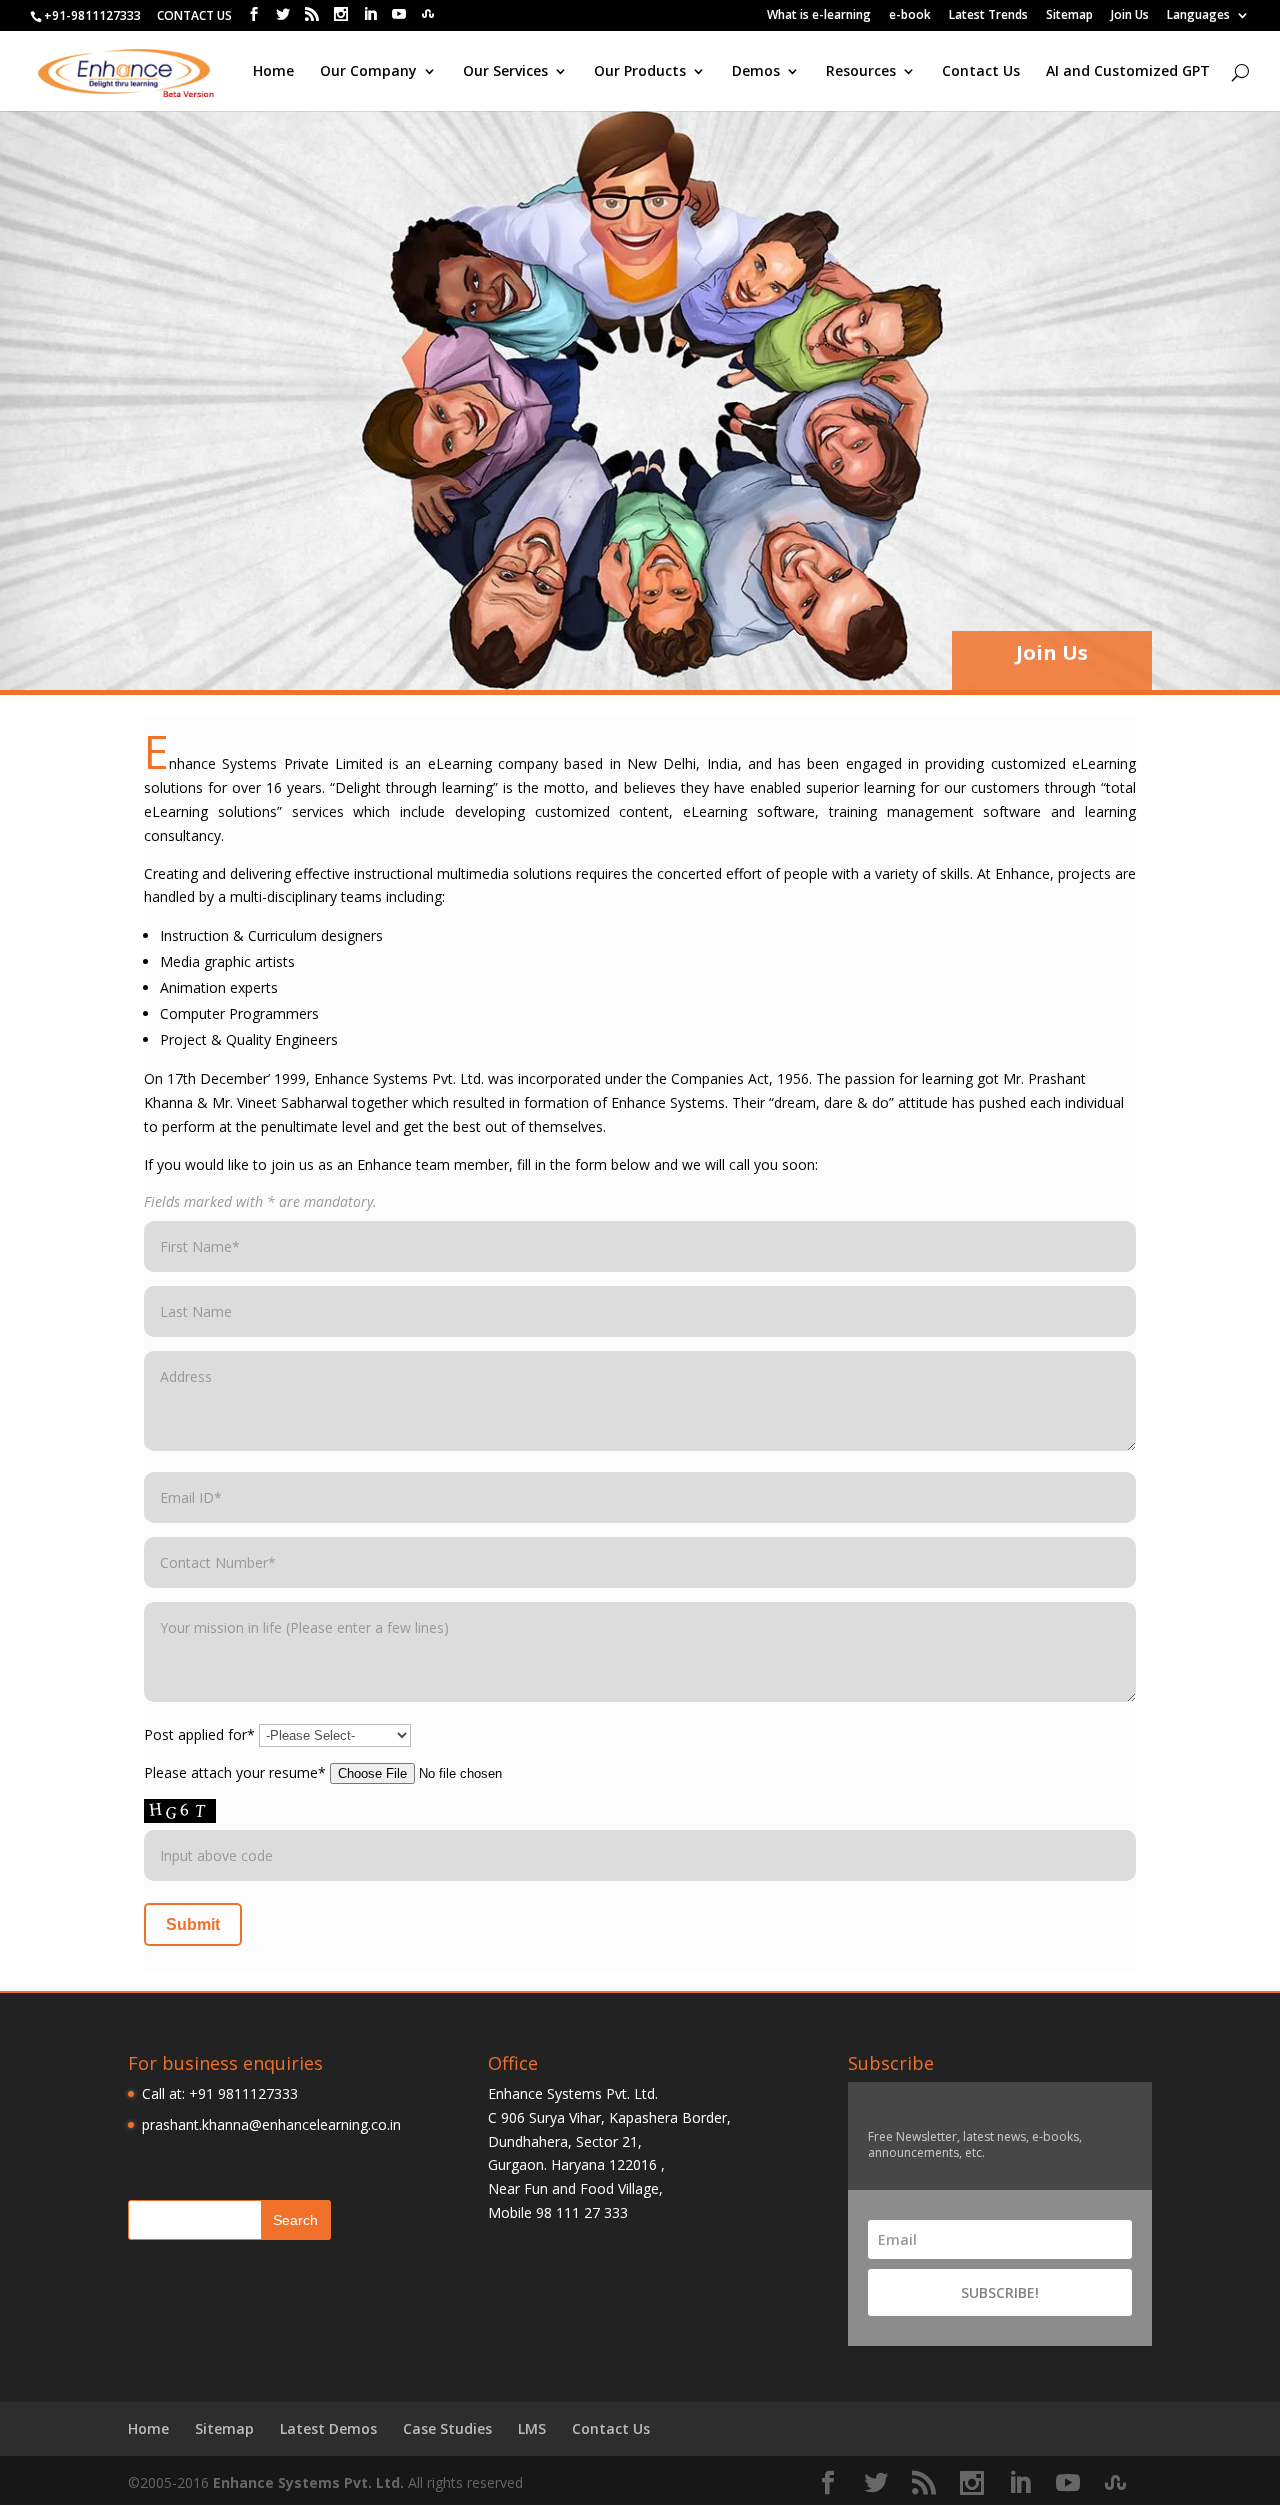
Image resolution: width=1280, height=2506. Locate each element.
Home (273, 72)
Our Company (368, 72)
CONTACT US (194, 15)
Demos (756, 72)
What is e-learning (819, 16)
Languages (1198, 16)
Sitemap (1069, 16)
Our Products (640, 72)
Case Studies (447, 2428)
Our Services (505, 72)
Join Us (1130, 16)
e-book (910, 16)
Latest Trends (988, 16)
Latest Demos (328, 2428)
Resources (861, 72)
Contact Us (981, 72)
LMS (532, 2428)
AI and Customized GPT (1128, 72)
